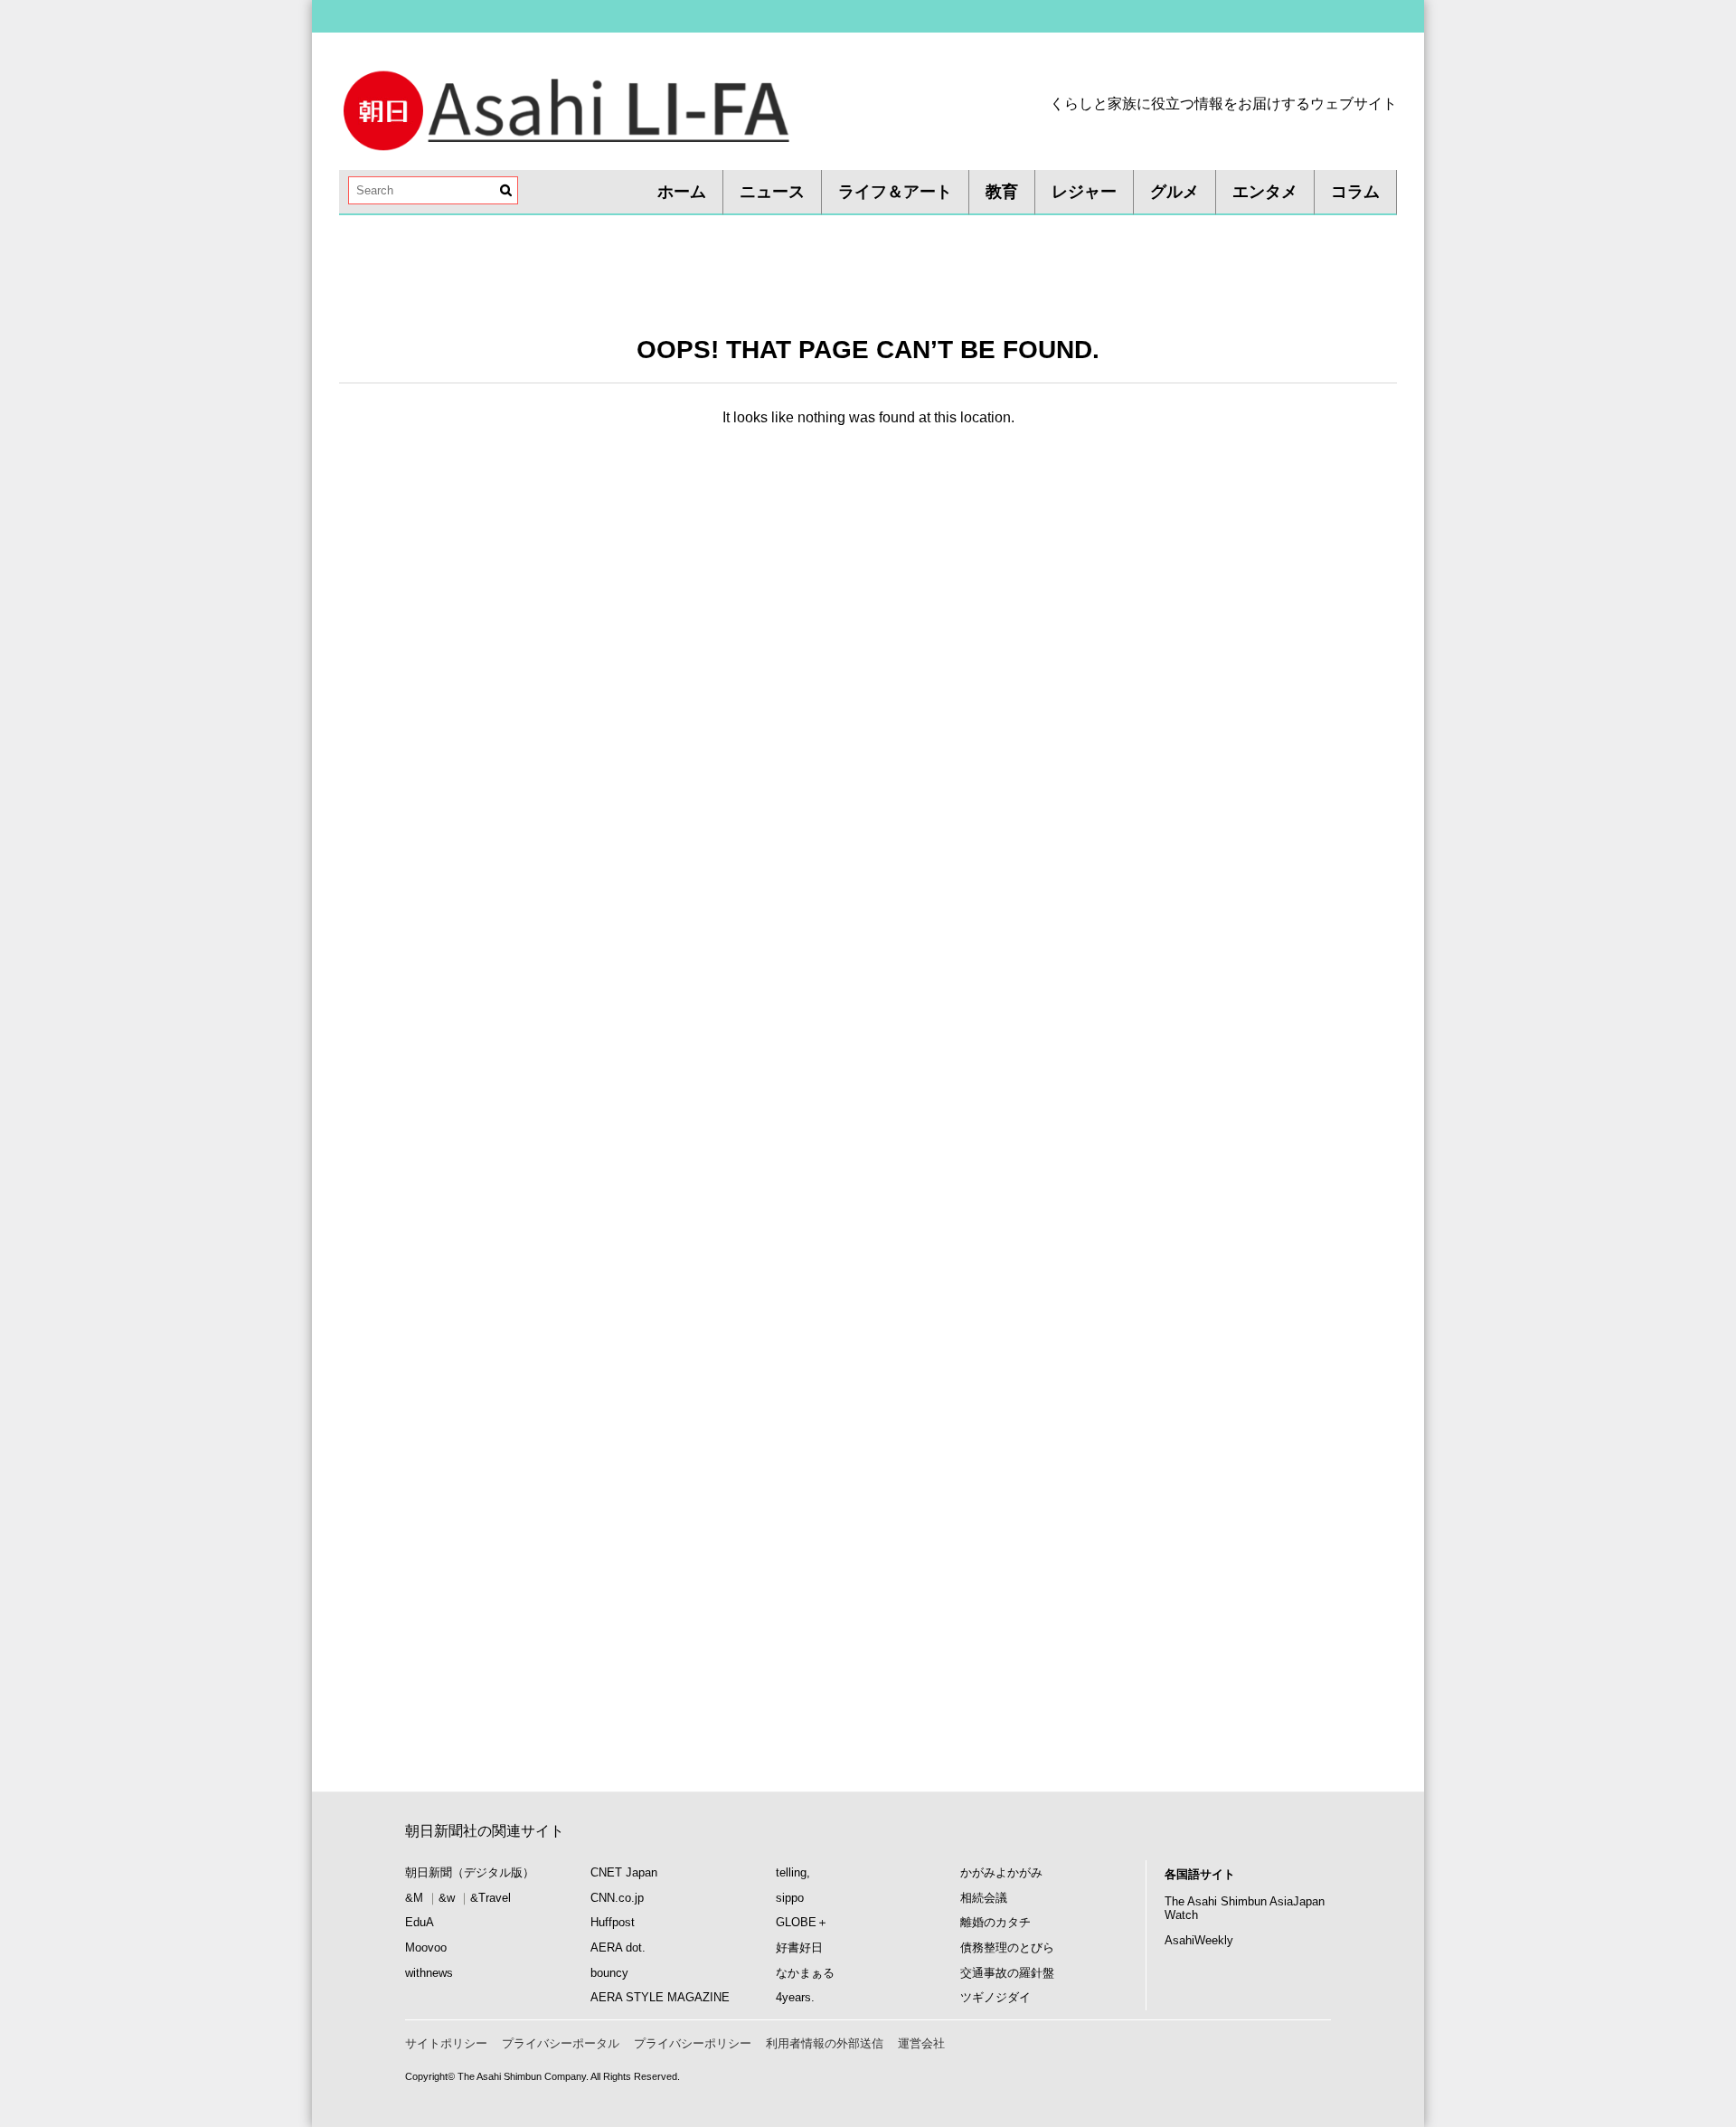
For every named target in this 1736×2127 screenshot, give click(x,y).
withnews (429, 1973)
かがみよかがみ (1001, 1872)
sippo (790, 1898)
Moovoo (426, 1947)
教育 (1002, 192)
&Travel (491, 1898)
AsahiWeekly (1199, 1940)
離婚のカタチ (995, 1922)
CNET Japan (624, 1872)
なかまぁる (805, 1973)
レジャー (1084, 192)
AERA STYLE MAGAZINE (660, 1997)
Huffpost (613, 1922)
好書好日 (799, 1947)
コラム (1355, 192)
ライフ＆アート (895, 192)
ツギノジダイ (995, 1997)
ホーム (682, 192)
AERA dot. (618, 1947)
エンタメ (1265, 192)
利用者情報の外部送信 (825, 2043)
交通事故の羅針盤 (1007, 1973)
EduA (420, 1922)
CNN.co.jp (617, 1898)
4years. (795, 1997)
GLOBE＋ (802, 1922)
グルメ (1175, 192)
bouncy (609, 1973)
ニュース (772, 192)
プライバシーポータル (561, 2043)
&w (447, 1898)
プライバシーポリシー (693, 2043)
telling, (793, 1872)
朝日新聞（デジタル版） (470, 1872)
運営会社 (921, 2043)
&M (414, 1898)
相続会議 (984, 1898)
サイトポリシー (446, 2043)
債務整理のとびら (1007, 1947)
